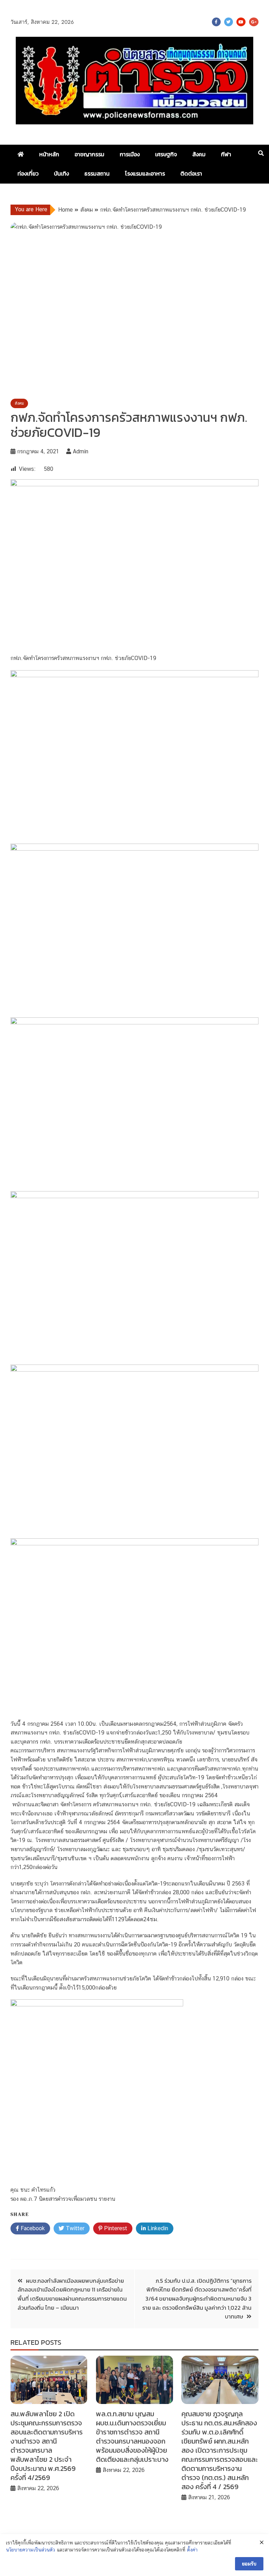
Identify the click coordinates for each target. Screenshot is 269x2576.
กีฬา (226, 154)
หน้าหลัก (49, 154)
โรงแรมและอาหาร (145, 173)
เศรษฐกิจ (166, 154)
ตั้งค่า (192, 2550)
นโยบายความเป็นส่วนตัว (30, 2550)
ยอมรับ (249, 2564)
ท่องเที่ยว (28, 173)
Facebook (216, 22)
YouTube (241, 22)
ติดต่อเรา (191, 173)
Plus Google (254, 22)
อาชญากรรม (89, 154)
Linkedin (157, 2228)
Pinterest (115, 2228)
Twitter (229, 22)
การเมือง (130, 154)
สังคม (199, 154)
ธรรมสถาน (97, 173)
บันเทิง (61, 173)
